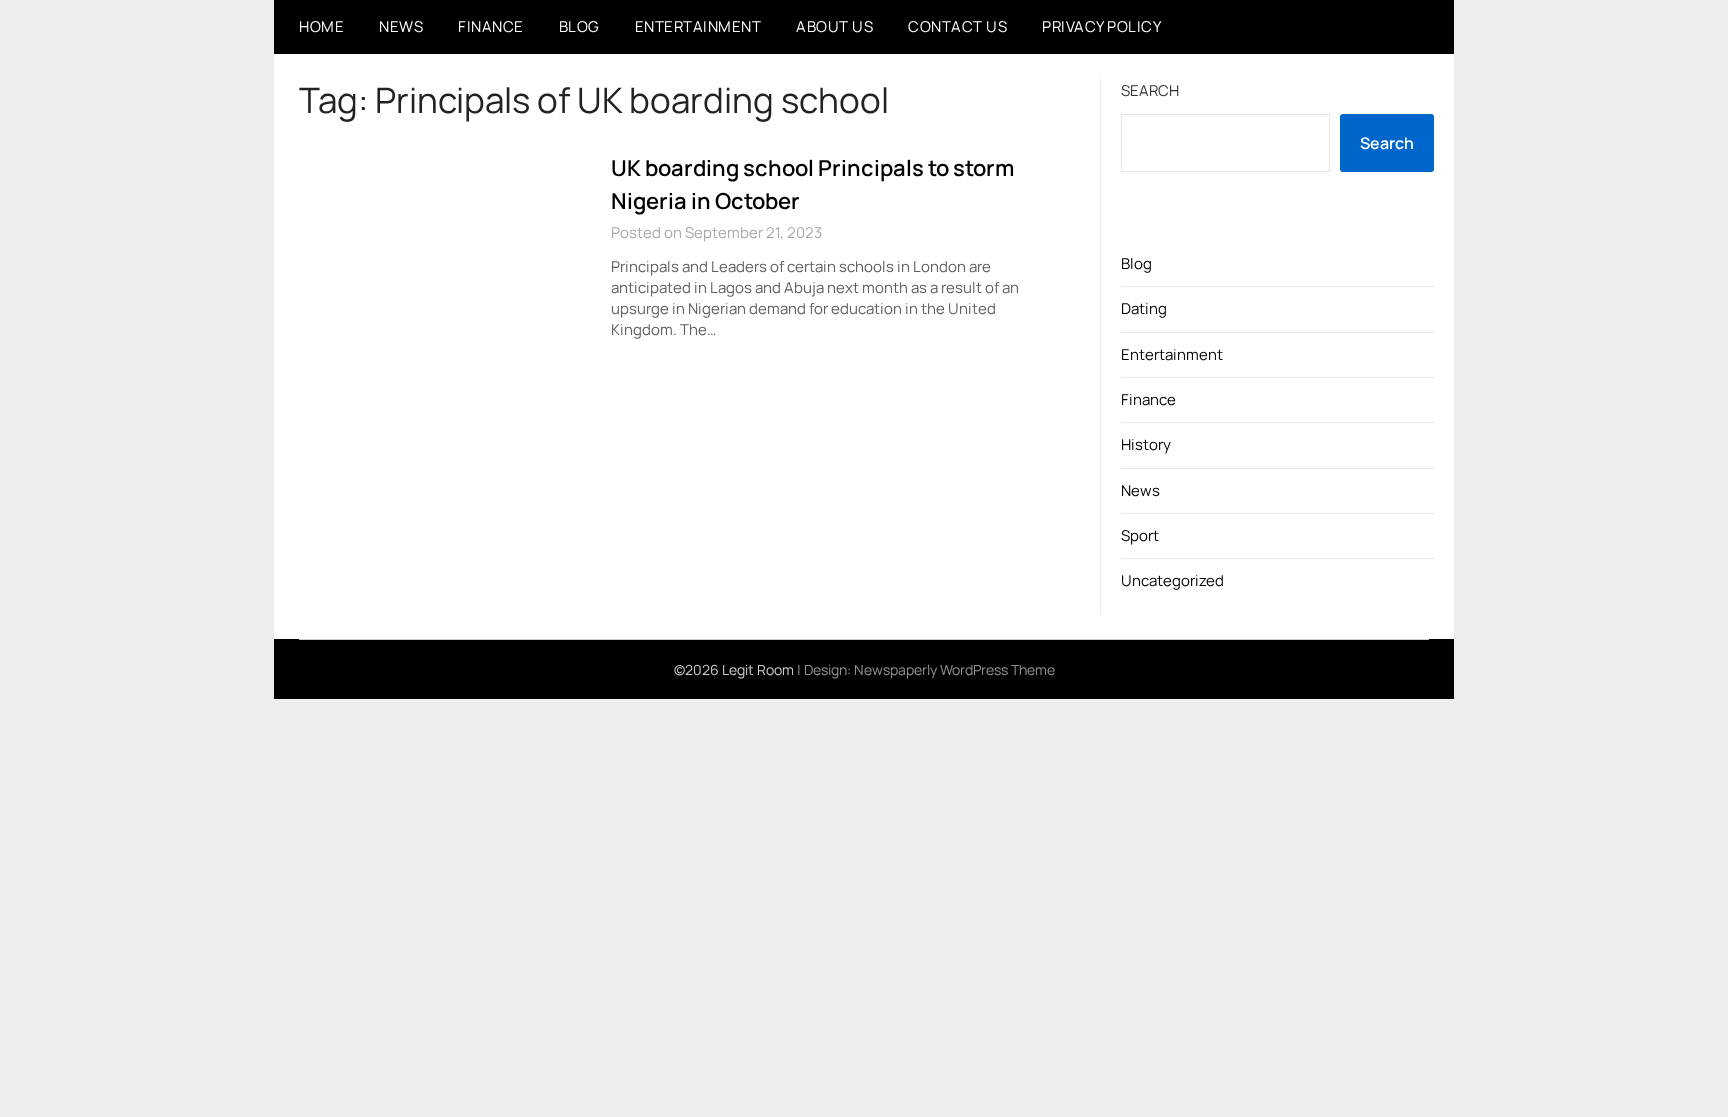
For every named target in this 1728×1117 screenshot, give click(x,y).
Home (321, 26)
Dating (1144, 308)
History (1146, 444)
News (401, 26)
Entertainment (698, 26)
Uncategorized (1172, 580)
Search (1150, 90)
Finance (491, 26)
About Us (834, 26)
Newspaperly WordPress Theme (954, 669)
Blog (579, 26)
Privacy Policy (1101, 26)
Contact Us (957, 26)
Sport (1140, 535)
